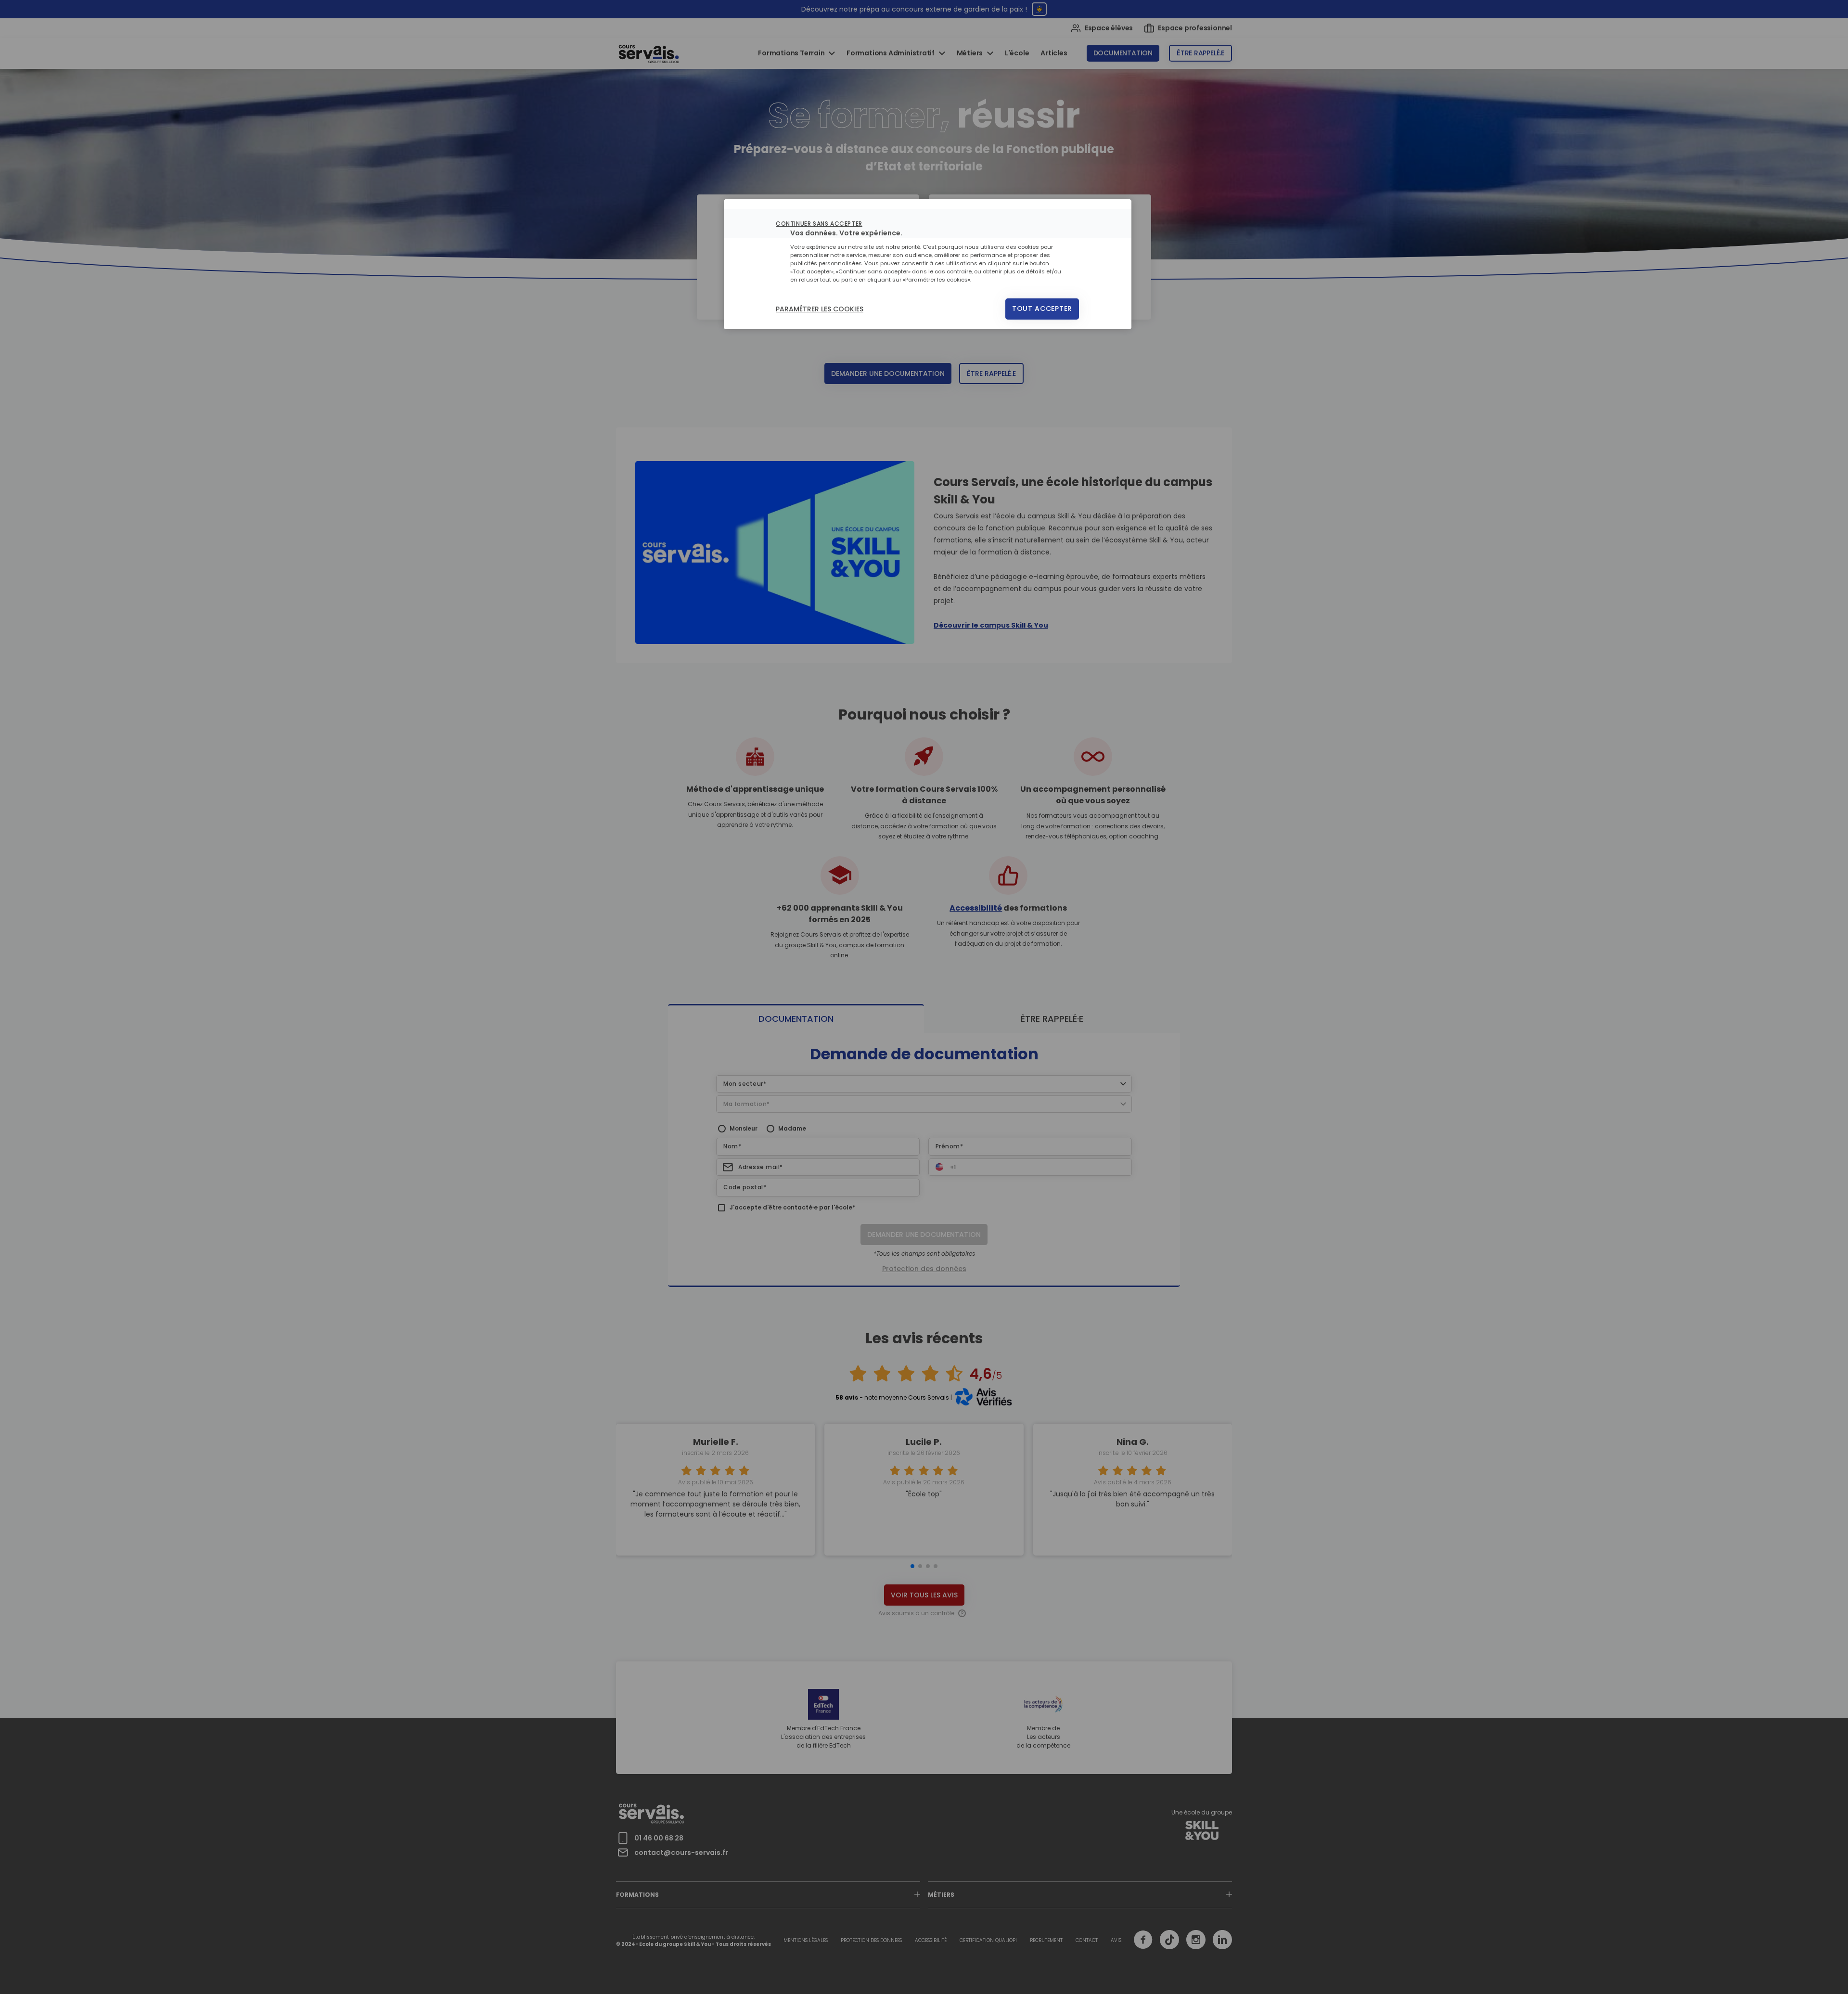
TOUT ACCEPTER (1042, 309)
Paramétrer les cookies (820, 309)
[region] (928, 264)
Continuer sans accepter (819, 224)
